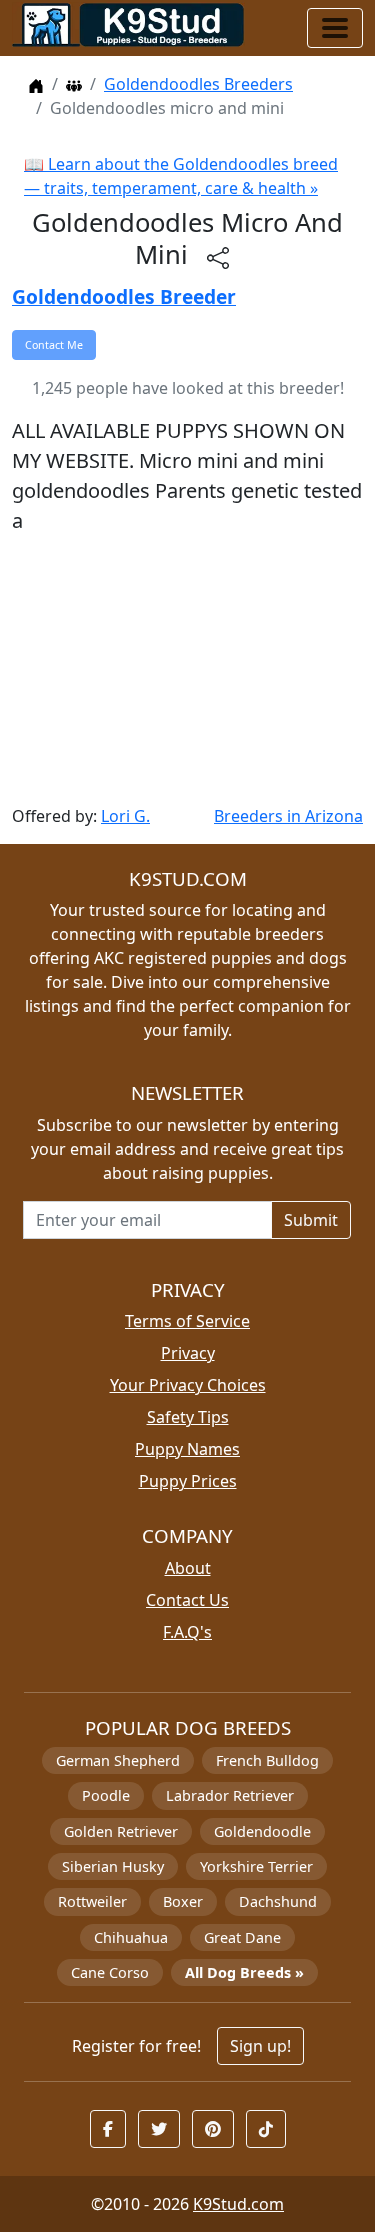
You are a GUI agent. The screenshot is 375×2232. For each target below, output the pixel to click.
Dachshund (278, 1901)
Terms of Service (187, 1321)
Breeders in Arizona (288, 816)
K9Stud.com (238, 2204)
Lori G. (125, 816)
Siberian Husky (113, 1866)
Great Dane (242, 1937)
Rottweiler (92, 1901)
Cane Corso (110, 1972)
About (188, 1568)
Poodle (106, 1795)
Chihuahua (131, 1937)
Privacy (188, 1353)
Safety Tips (188, 1417)
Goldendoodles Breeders (198, 84)
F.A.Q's (187, 1632)
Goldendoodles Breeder (124, 296)
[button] (108, 2129)
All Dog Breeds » (244, 1972)
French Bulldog (267, 1760)
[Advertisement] (187, 670)
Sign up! (260, 2046)
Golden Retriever (121, 1831)
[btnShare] (218, 257)
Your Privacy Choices (188, 1385)
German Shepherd (118, 1760)
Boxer (183, 1901)
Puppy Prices (188, 1481)
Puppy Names (187, 1449)
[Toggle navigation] (335, 28)
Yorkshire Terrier (256, 1866)
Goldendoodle (262, 1831)
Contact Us (187, 1600)
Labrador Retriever (230, 1795)
